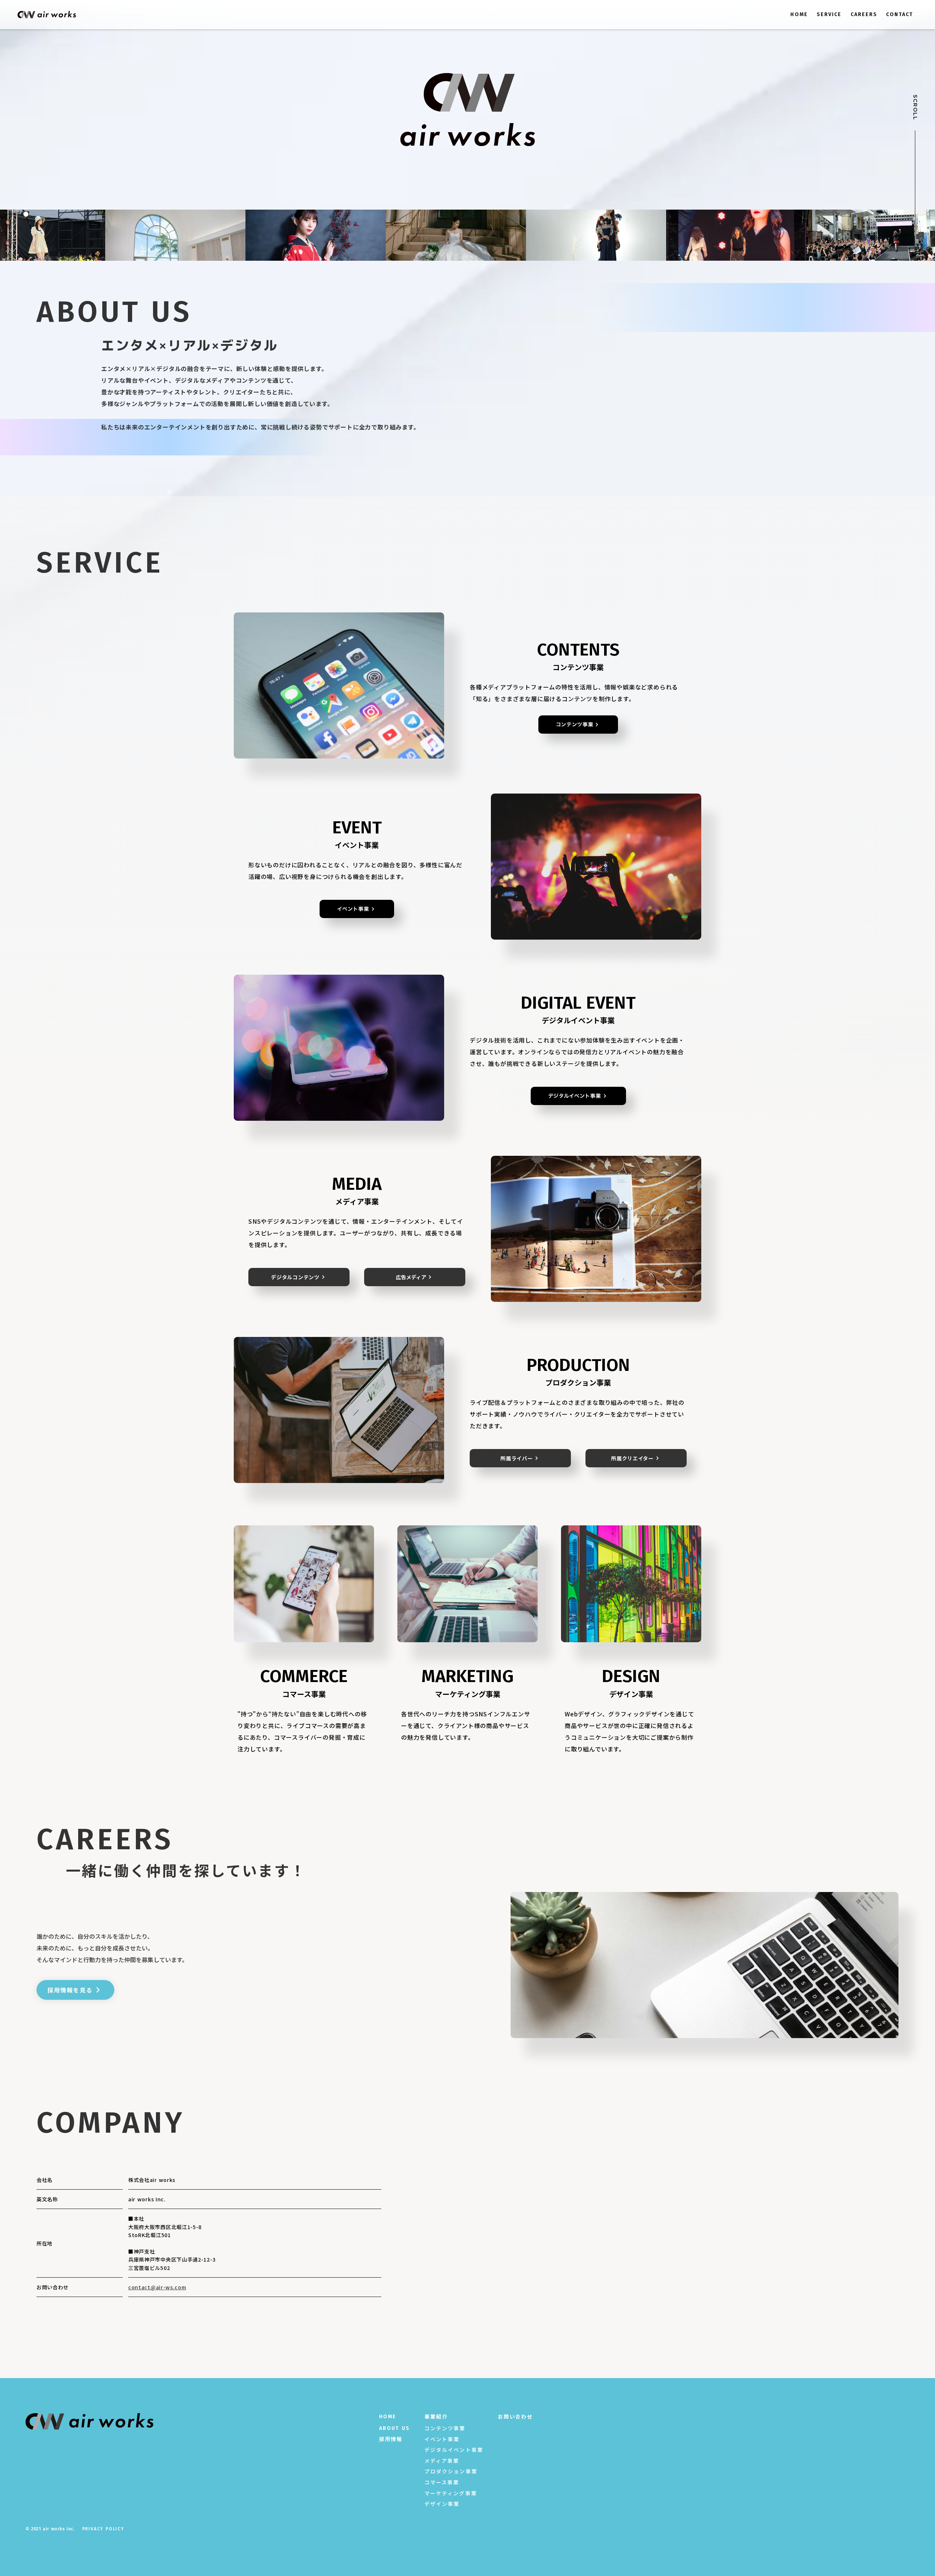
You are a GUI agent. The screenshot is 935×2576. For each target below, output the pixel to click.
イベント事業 (442, 2439)
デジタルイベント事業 (454, 2450)
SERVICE (829, 14)
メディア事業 (442, 2461)
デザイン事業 (442, 2504)
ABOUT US (394, 2428)
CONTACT (900, 14)
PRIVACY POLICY (103, 2529)
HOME (799, 14)
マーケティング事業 (451, 2493)
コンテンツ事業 (445, 2428)
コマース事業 (442, 2482)
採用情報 (391, 2439)
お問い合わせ (516, 2417)
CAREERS (864, 14)
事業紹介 (436, 2417)
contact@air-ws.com (157, 2287)
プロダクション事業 (451, 2471)
